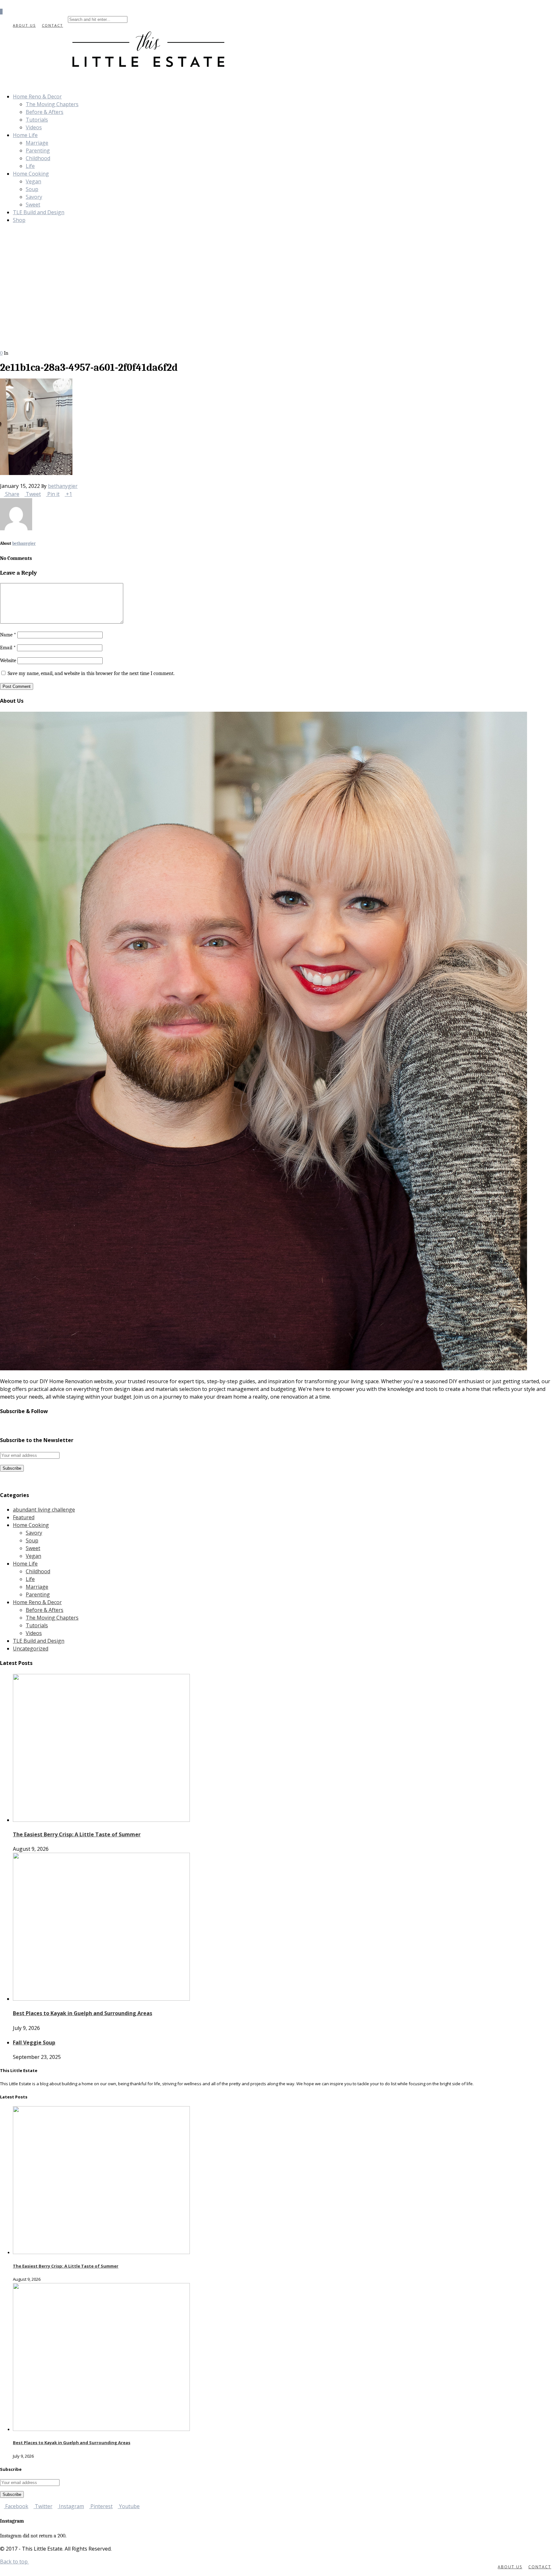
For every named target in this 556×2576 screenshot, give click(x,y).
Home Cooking (31, 174)
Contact (52, 25)
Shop (19, 220)
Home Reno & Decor (37, 96)
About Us (24, 25)
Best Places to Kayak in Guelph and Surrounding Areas (83, 2013)
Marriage (37, 143)
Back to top (14, 2562)
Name (8, 635)
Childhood (38, 158)
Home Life (25, 135)
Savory (34, 197)
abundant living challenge (44, 1510)
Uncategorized (31, 1649)
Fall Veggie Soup (34, 2042)
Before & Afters (45, 112)
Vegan (33, 181)
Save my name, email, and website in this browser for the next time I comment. (91, 673)
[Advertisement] (278, 301)
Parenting (38, 151)
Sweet (33, 205)
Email (8, 648)
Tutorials (37, 120)
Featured (24, 1517)
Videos (34, 127)
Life (30, 166)
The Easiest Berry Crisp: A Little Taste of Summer (77, 1834)
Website (8, 661)
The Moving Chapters (52, 104)
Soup (32, 189)
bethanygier (63, 486)
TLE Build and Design (39, 212)
